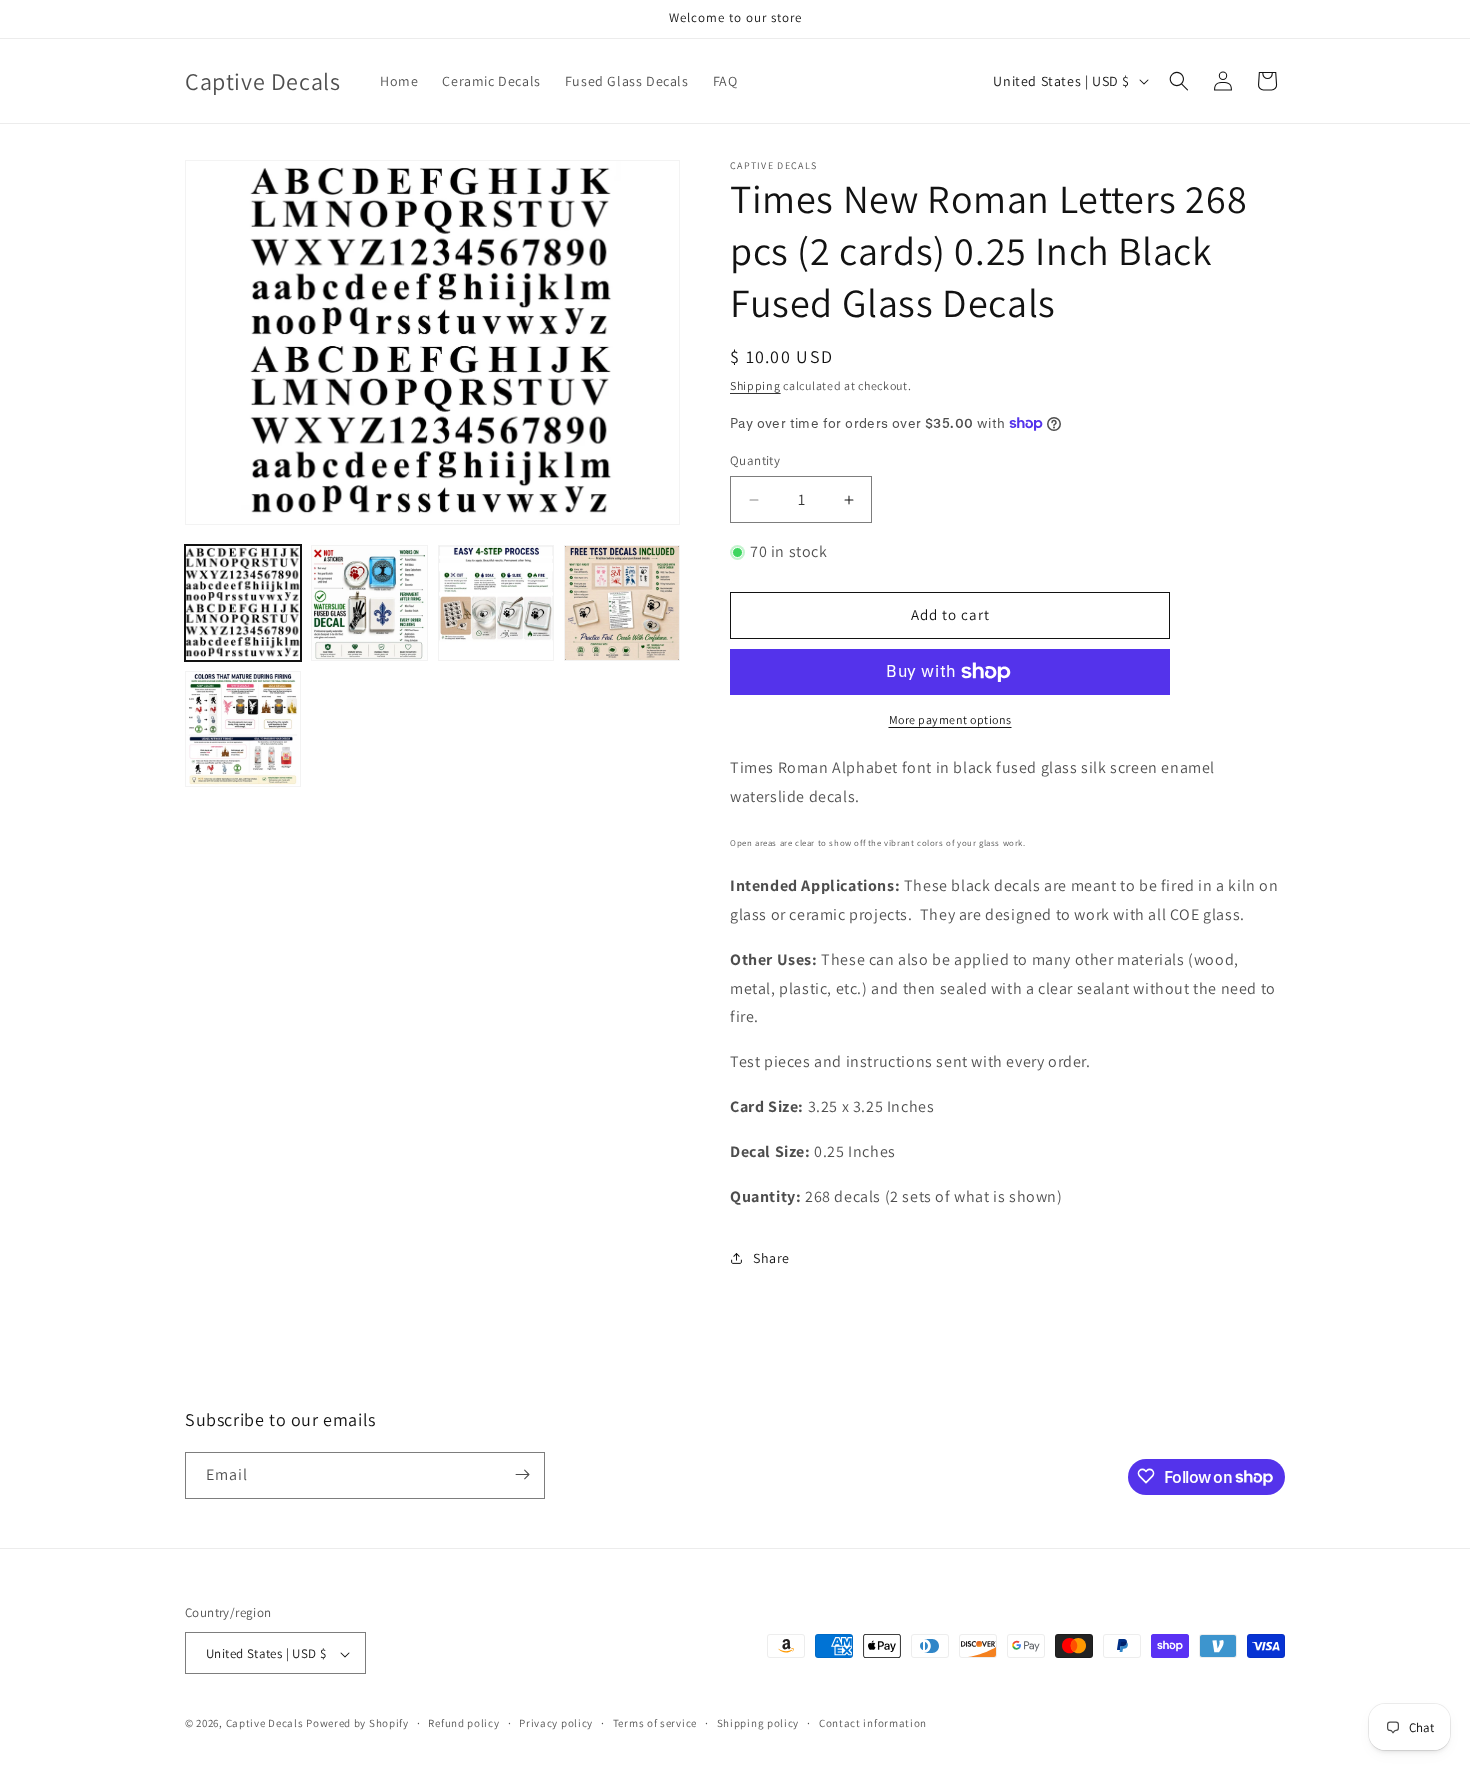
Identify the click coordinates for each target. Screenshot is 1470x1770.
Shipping (755, 385)
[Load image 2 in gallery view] (369, 603)
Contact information (873, 1723)
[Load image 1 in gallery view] (243, 603)
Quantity (755, 460)
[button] (1179, 81)
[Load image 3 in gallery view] (496, 603)
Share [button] (771, 1258)
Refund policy (463, 1723)
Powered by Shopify (357, 1724)
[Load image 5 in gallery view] (243, 729)
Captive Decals (265, 1724)
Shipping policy (758, 1723)
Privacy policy (556, 1723)
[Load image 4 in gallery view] (622, 603)
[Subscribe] (522, 1474)
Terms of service (655, 1723)
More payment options (950, 719)
